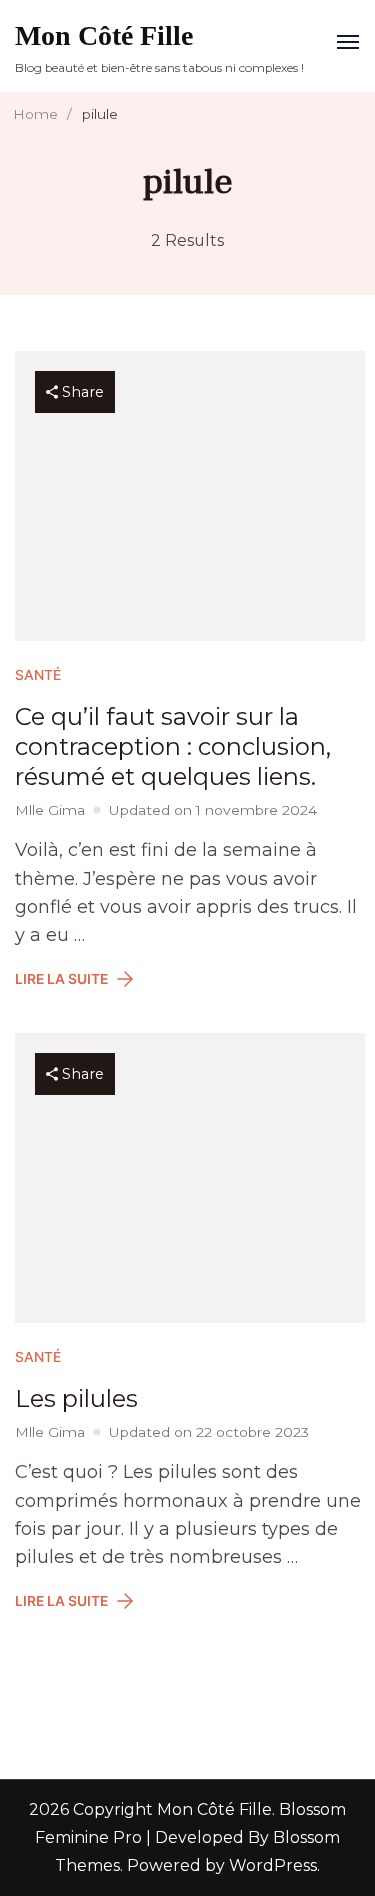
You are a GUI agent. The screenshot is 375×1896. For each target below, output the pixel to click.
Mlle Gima (50, 810)
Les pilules (76, 1398)
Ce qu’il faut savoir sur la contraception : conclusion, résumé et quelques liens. (173, 746)
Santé (38, 675)
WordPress (273, 1865)
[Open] (348, 42)
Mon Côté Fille (104, 35)
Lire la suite (61, 979)
